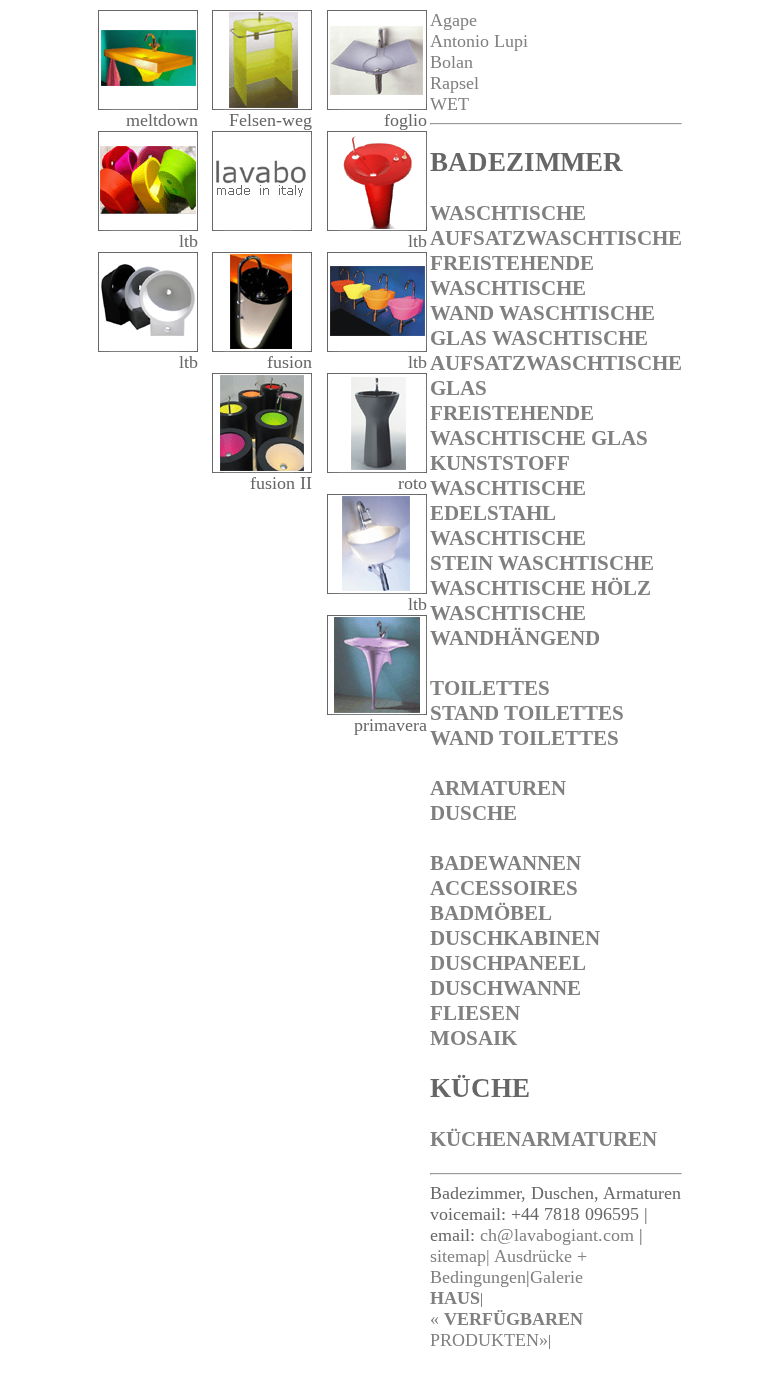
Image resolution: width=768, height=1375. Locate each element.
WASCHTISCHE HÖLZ (540, 588)
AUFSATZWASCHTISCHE (556, 238)
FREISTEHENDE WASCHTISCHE (512, 275)
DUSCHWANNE (505, 988)
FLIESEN (475, 1013)
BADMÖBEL (491, 913)
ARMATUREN (498, 788)
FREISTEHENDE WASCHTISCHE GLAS (539, 425)
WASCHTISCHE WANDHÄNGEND (515, 625)
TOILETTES (490, 688)
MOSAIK (473, 1038)
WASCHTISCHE (508, 213)
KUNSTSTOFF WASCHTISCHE (508, 475)
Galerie (556, 1277)
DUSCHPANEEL (508, 963)
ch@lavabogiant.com (557, 1235)
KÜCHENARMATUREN (543, 1139)
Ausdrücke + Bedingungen (508, 1266)
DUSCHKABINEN (515, 938)
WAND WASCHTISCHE (542, 313)
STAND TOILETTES (527, 713)
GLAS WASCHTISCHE (539, 338)
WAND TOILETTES (524, 738)
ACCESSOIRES (504, 888)
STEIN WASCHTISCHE (542, 563)
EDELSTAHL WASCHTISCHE (508, 525)
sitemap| (460, 1256)
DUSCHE (473, 813)
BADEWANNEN (505, 863)
